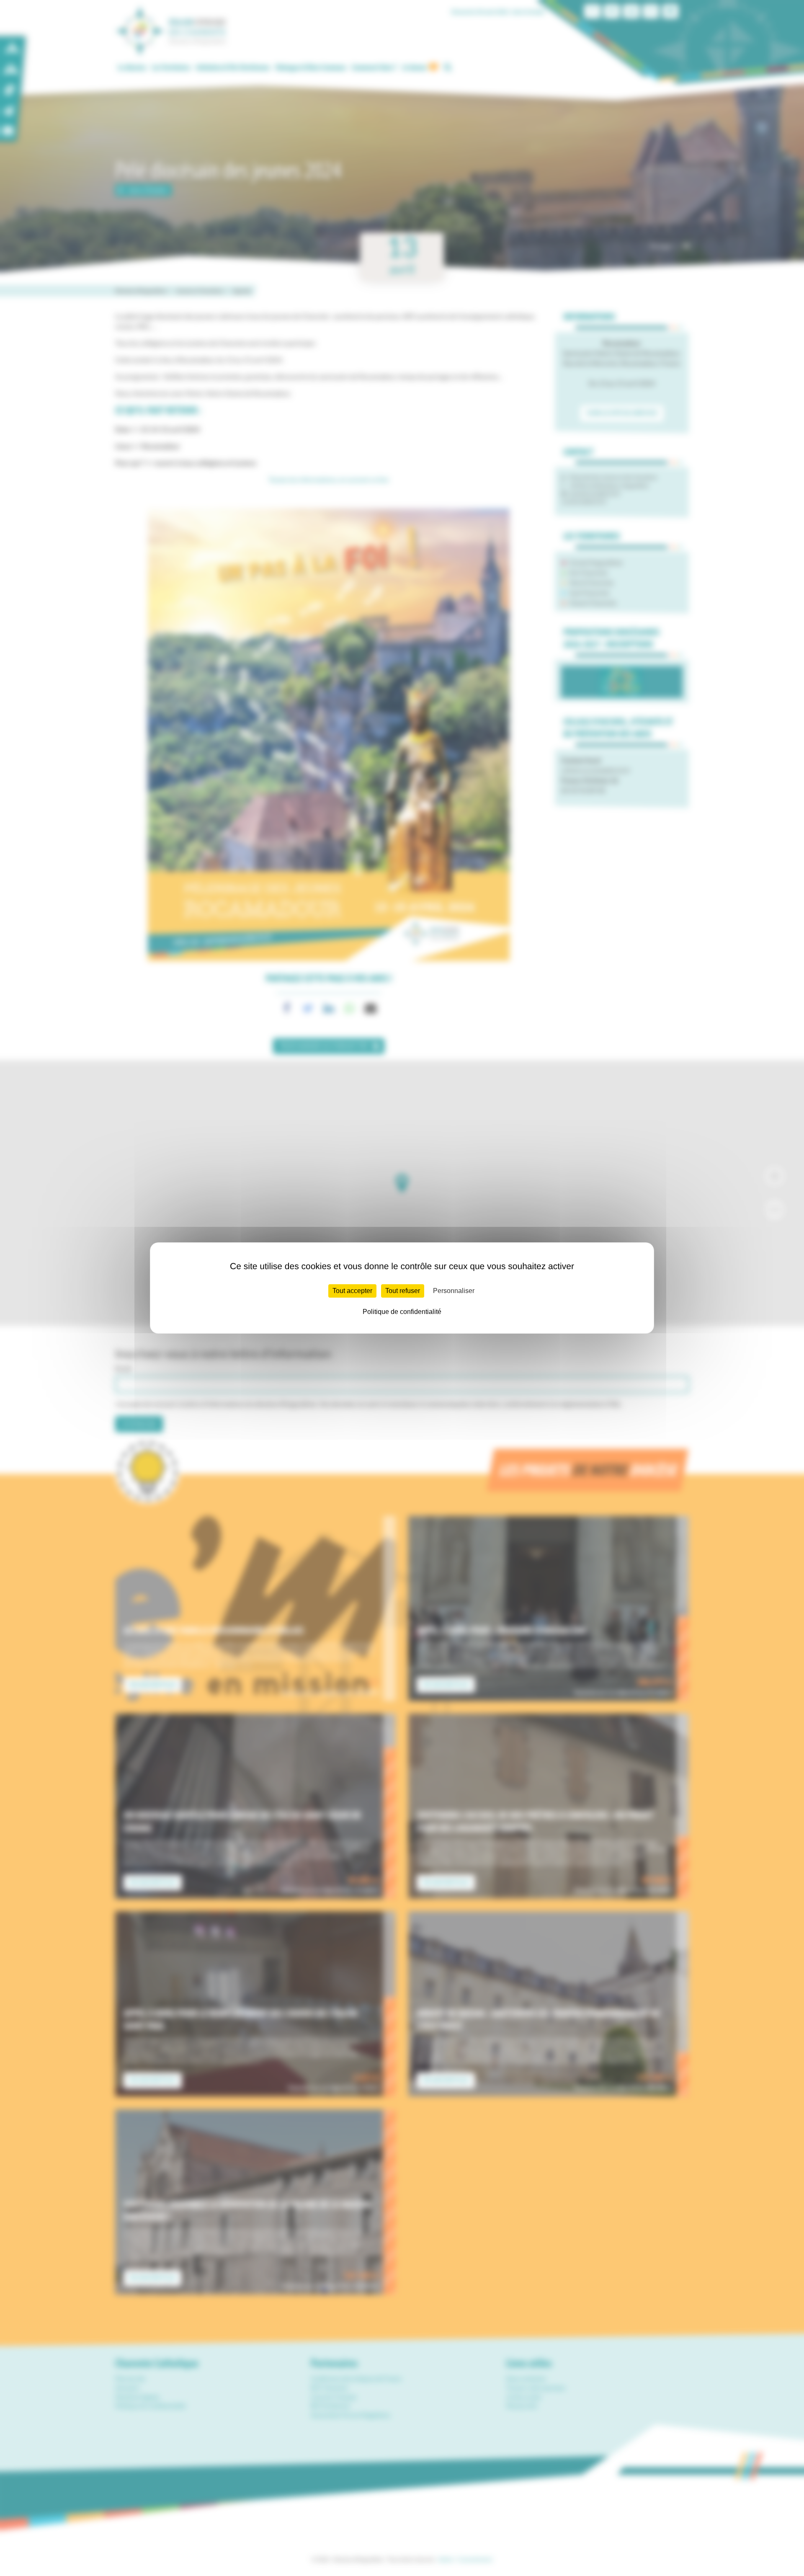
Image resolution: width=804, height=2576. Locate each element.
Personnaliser (454, 1291)
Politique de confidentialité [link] (402, 1312)
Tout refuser (403, 1291)
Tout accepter (352, 1291)
